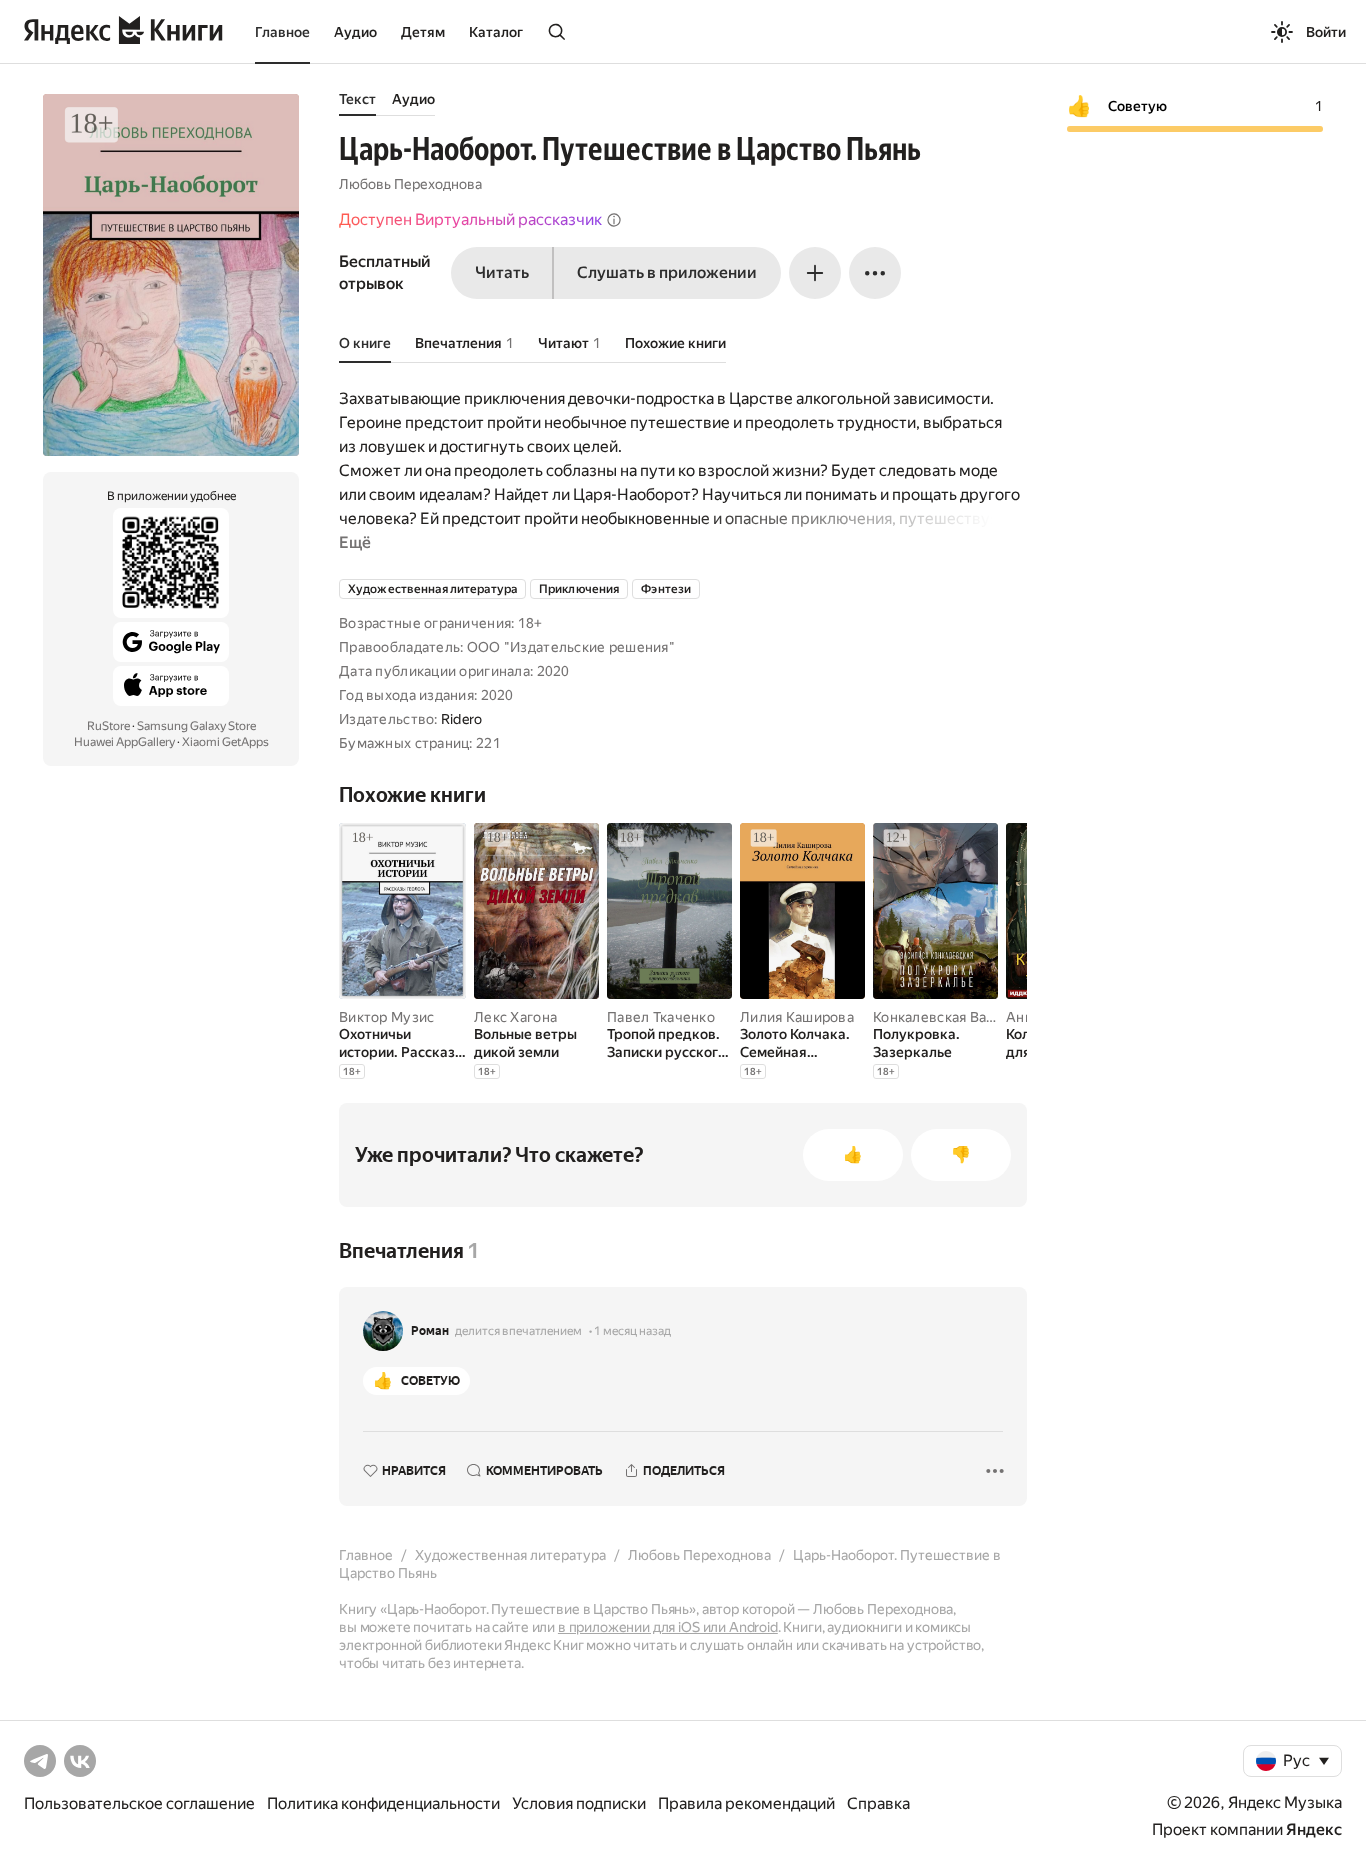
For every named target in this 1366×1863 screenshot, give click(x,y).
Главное (282, 32)
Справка (878, 1803)
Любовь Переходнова (410, 184)
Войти (1326, 32)
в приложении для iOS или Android (668, 1627)
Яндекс (1314, 1829)
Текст (357, 99)
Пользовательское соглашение (139, 1803)
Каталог (496, 32)
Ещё (355, 542)
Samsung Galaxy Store (196, 726)
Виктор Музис (386, 1017)
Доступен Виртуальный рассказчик (470, 219)
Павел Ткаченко (661, 1017)
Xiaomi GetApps (225, 742)
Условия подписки (579, 1803)
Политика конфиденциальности (383, 1803)
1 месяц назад (632, 1331)
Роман (430, 1331)
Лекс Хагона (515, 1017)
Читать (502, 272)
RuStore (108, 726)
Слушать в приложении (667, 272)
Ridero (462, 719)
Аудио (355, 32)
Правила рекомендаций (746, 1803)
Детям (423, 32)
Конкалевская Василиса (953, 1017)
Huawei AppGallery (124, 742)
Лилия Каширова (797, 1017)
